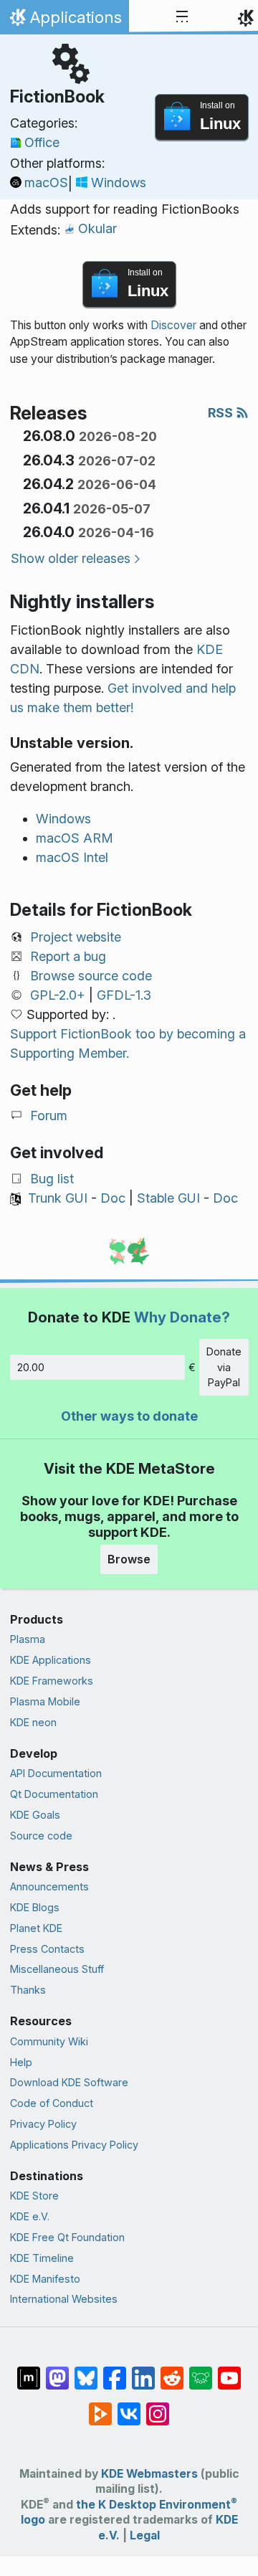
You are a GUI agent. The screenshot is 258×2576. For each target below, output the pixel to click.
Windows (119, 183)
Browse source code (91, 976)
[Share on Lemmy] (201, 2371)
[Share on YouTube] (229, 2371)
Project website (76, 937)
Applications (64, 21)
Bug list (52, 1179)
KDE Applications (51, 1660)
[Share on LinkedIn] (143, 2371)
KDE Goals (35, 1815)
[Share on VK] (129, 2407)
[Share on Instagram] (158, 2407)
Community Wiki (49, 2041)
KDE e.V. (30, 2216)
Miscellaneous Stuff (57, 1969)
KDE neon (33, 1722)
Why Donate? (182, 1317)
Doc (113, 1198)
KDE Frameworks (52, 1681)
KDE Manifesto (45, 2279)
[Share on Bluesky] (86, 2371)
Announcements (49, 1886)
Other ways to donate (129, 1416)
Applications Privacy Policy (74, 2145)
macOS (46, 183)
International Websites (64, 2299)
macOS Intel (72, 857)
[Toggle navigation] (182, 17)
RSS (222, 413)
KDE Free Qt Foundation (67, 2237)
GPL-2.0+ (58, 995)
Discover (173, 325)
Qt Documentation (54, 1794)
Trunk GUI (58, 1198)
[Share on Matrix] (29, 2371)
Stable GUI (168, 1198)
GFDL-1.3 (124, 995)
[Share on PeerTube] (100, 2407)
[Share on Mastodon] (57, 2371)
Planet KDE (36, 1928)
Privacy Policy (43, 2124)
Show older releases (71, 558)
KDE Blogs (35, 1907)
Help (21, 2062)
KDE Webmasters (149, 2474)
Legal (145, 2535)
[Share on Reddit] (172, 2371)
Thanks (28, 1990)
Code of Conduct (52, 2103)
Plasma (28, 1639)
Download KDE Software (69, 2082)
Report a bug (68, 956)
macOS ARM (75, 838)
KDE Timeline (42, 2258)
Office (42, 142)
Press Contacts (47, 1949)
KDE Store (34, 2196)
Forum (49, 1116)
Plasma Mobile (45, 1701)
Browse (129, 1559)
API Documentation (56, 1773)
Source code (41, 1836)
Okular (97, 228)
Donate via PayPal (224, 1367)
